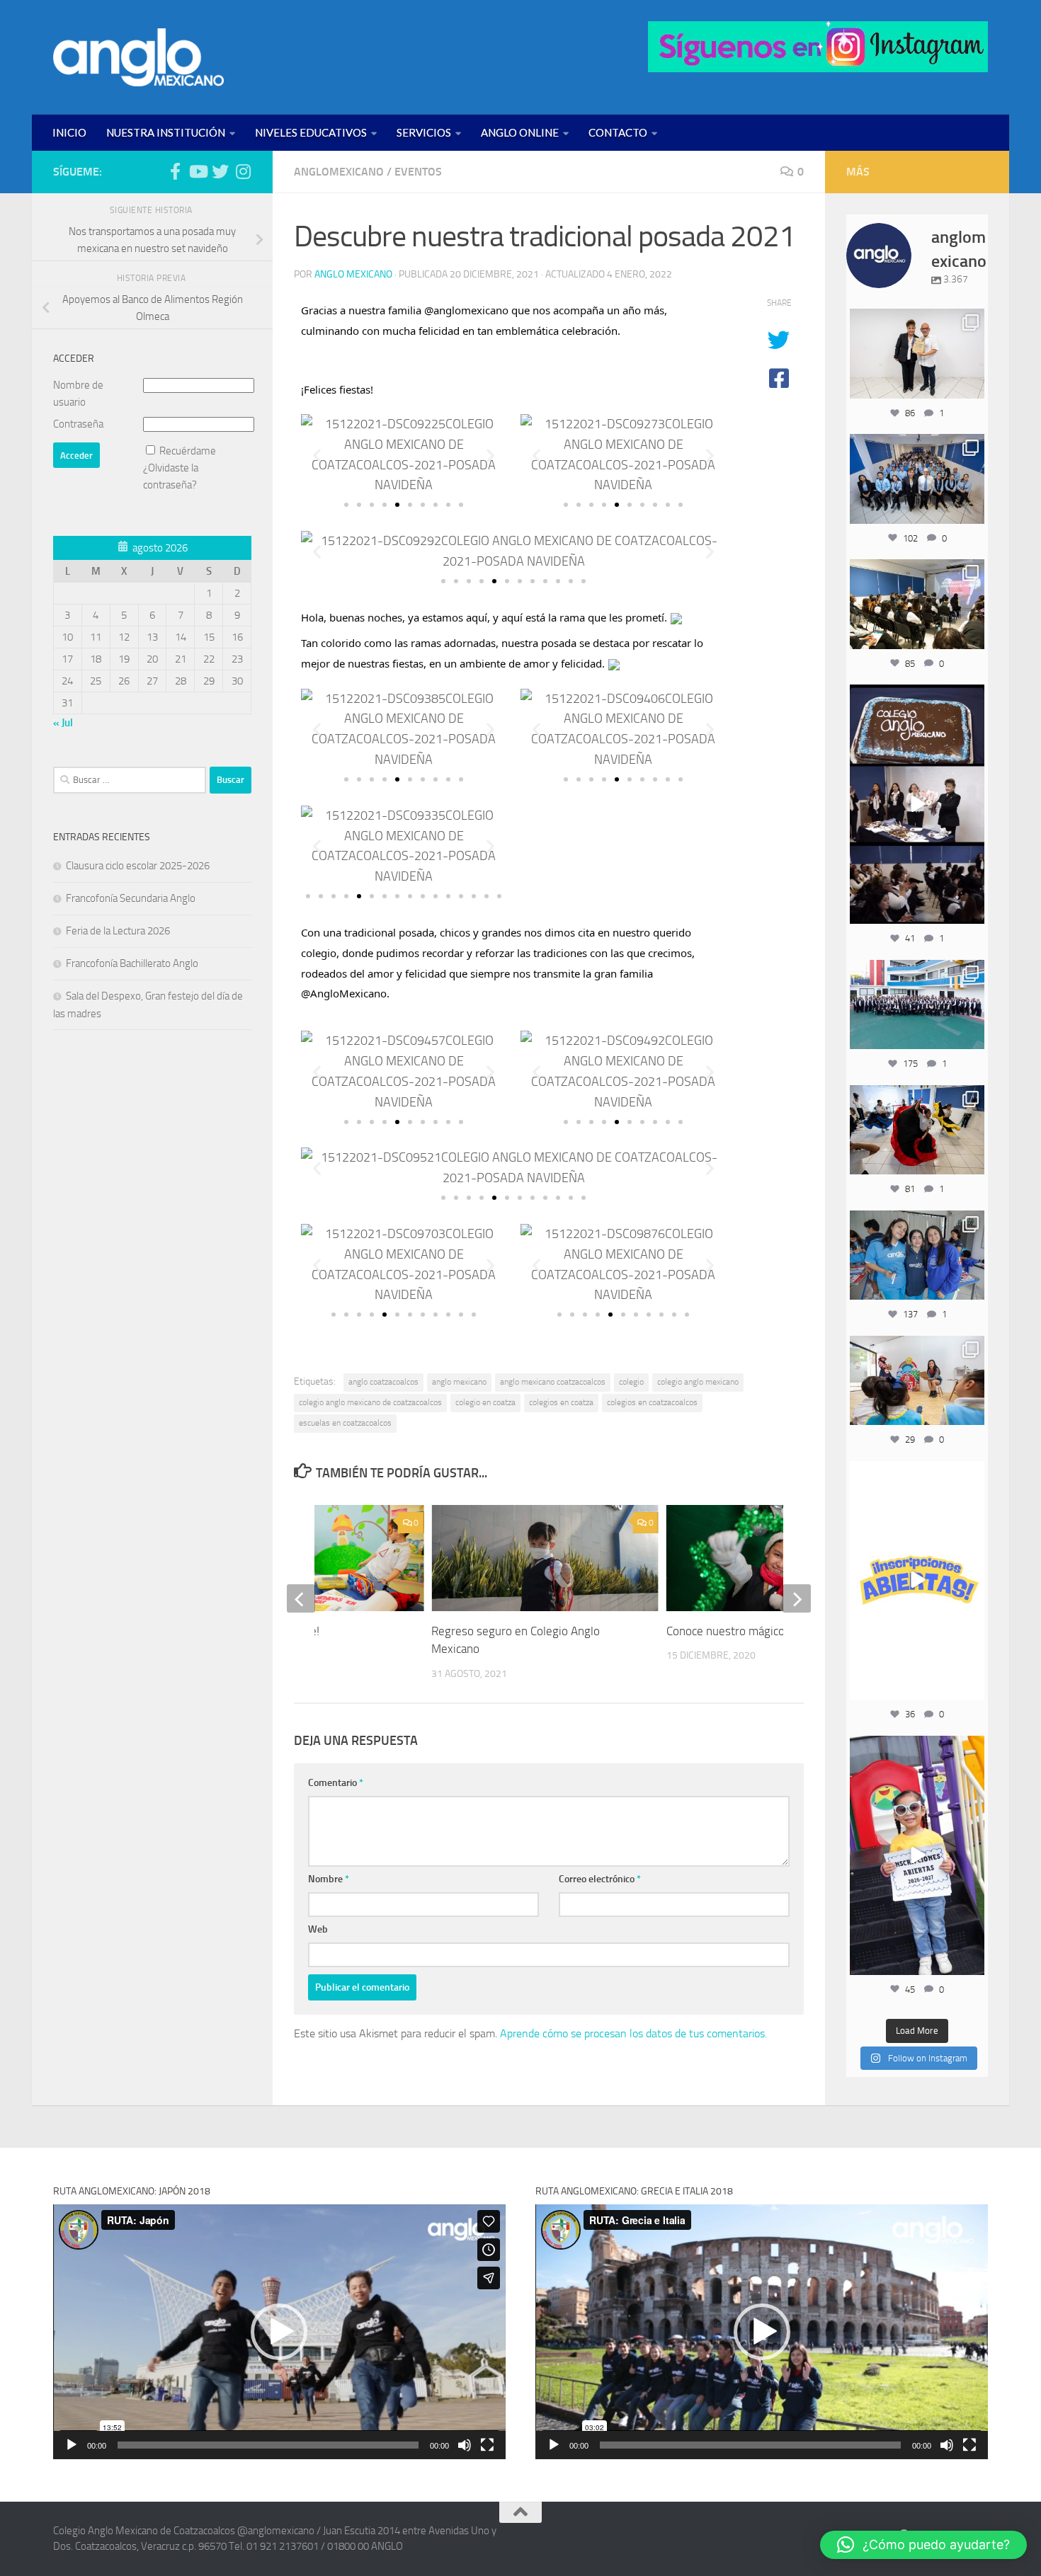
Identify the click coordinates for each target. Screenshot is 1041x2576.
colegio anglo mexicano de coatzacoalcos (370, 1402)
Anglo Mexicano (353, 274)
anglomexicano (917, 321)
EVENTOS (418, 172)
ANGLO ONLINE (520, 132)
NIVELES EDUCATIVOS (311, 132)
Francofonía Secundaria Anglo (131, 898)
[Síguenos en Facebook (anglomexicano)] (175, 171)
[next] (797, 1598)
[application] (279, 2331)
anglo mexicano (459, 1382)
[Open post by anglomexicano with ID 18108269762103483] (917, 1855)
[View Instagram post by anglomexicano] (972, 385)
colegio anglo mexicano (698, 1382)
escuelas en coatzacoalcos (345, 1423)
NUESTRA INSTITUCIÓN (166, 132)
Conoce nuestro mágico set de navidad (764, 1631)
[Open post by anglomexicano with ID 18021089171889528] (917, 1255)
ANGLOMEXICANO (339, 172)
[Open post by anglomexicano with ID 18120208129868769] (917, 1581)
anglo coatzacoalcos (383, 1382)
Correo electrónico (600, 1879)
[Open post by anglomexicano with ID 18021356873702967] (917, 353)
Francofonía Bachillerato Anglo (132, 963)
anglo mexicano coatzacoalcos (553, 1382)
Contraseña (78, 424)
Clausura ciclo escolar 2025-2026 (138, 866)
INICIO (69, 132)
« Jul (63, 723)
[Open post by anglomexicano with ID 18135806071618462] (917, 604)
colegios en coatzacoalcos (652, 1402)
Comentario (336, 1783)
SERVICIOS (424, 132)
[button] (317, 455)
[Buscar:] (130, 780)
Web (318, 1929)
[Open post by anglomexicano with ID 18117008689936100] (917, 804)
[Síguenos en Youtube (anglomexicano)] (198, 171)
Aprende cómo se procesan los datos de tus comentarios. (633, 2033)
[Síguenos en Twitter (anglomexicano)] (220, 171)
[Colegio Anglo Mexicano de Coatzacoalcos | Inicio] (138, 57)
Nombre (329, 1879)
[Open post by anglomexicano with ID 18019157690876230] (917, 479)
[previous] (301, 1598)
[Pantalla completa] (487, 2445)
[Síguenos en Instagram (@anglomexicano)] (243, 171)
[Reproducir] (72, 2445)
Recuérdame (188, 451)
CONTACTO (618, 132)
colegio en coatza (485, 1402)
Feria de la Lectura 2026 (118, 931)
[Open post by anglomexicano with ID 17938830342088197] (917, 1004)
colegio (631, 1382)
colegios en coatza (561, 1402)
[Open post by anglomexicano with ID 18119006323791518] (917, 1130)
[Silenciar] (465, 2445)
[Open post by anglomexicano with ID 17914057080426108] (917, 1380)
